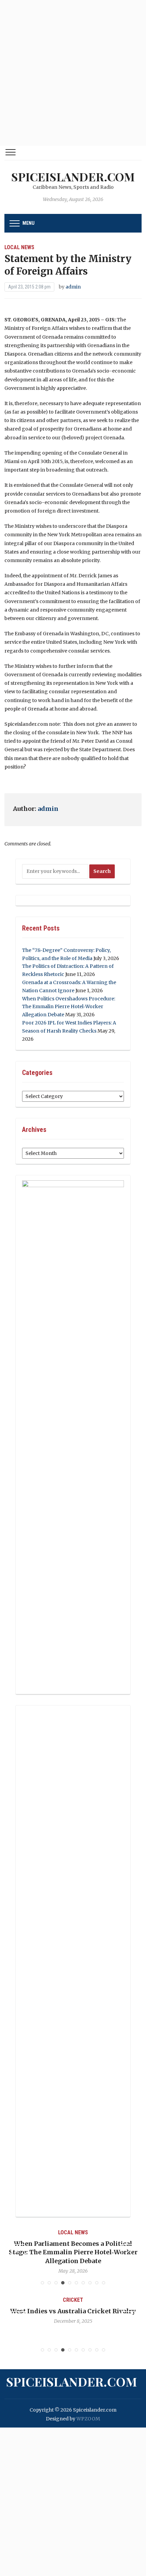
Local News (19, 247)
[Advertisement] (73, 73)
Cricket (106, 2300)
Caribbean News (81, 2232)
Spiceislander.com (73, 177)
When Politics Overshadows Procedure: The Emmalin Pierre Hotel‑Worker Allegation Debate (69, 1007)
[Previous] (18, 2251)
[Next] (128, 2251)
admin (73, 287)
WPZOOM (88, 2419)
